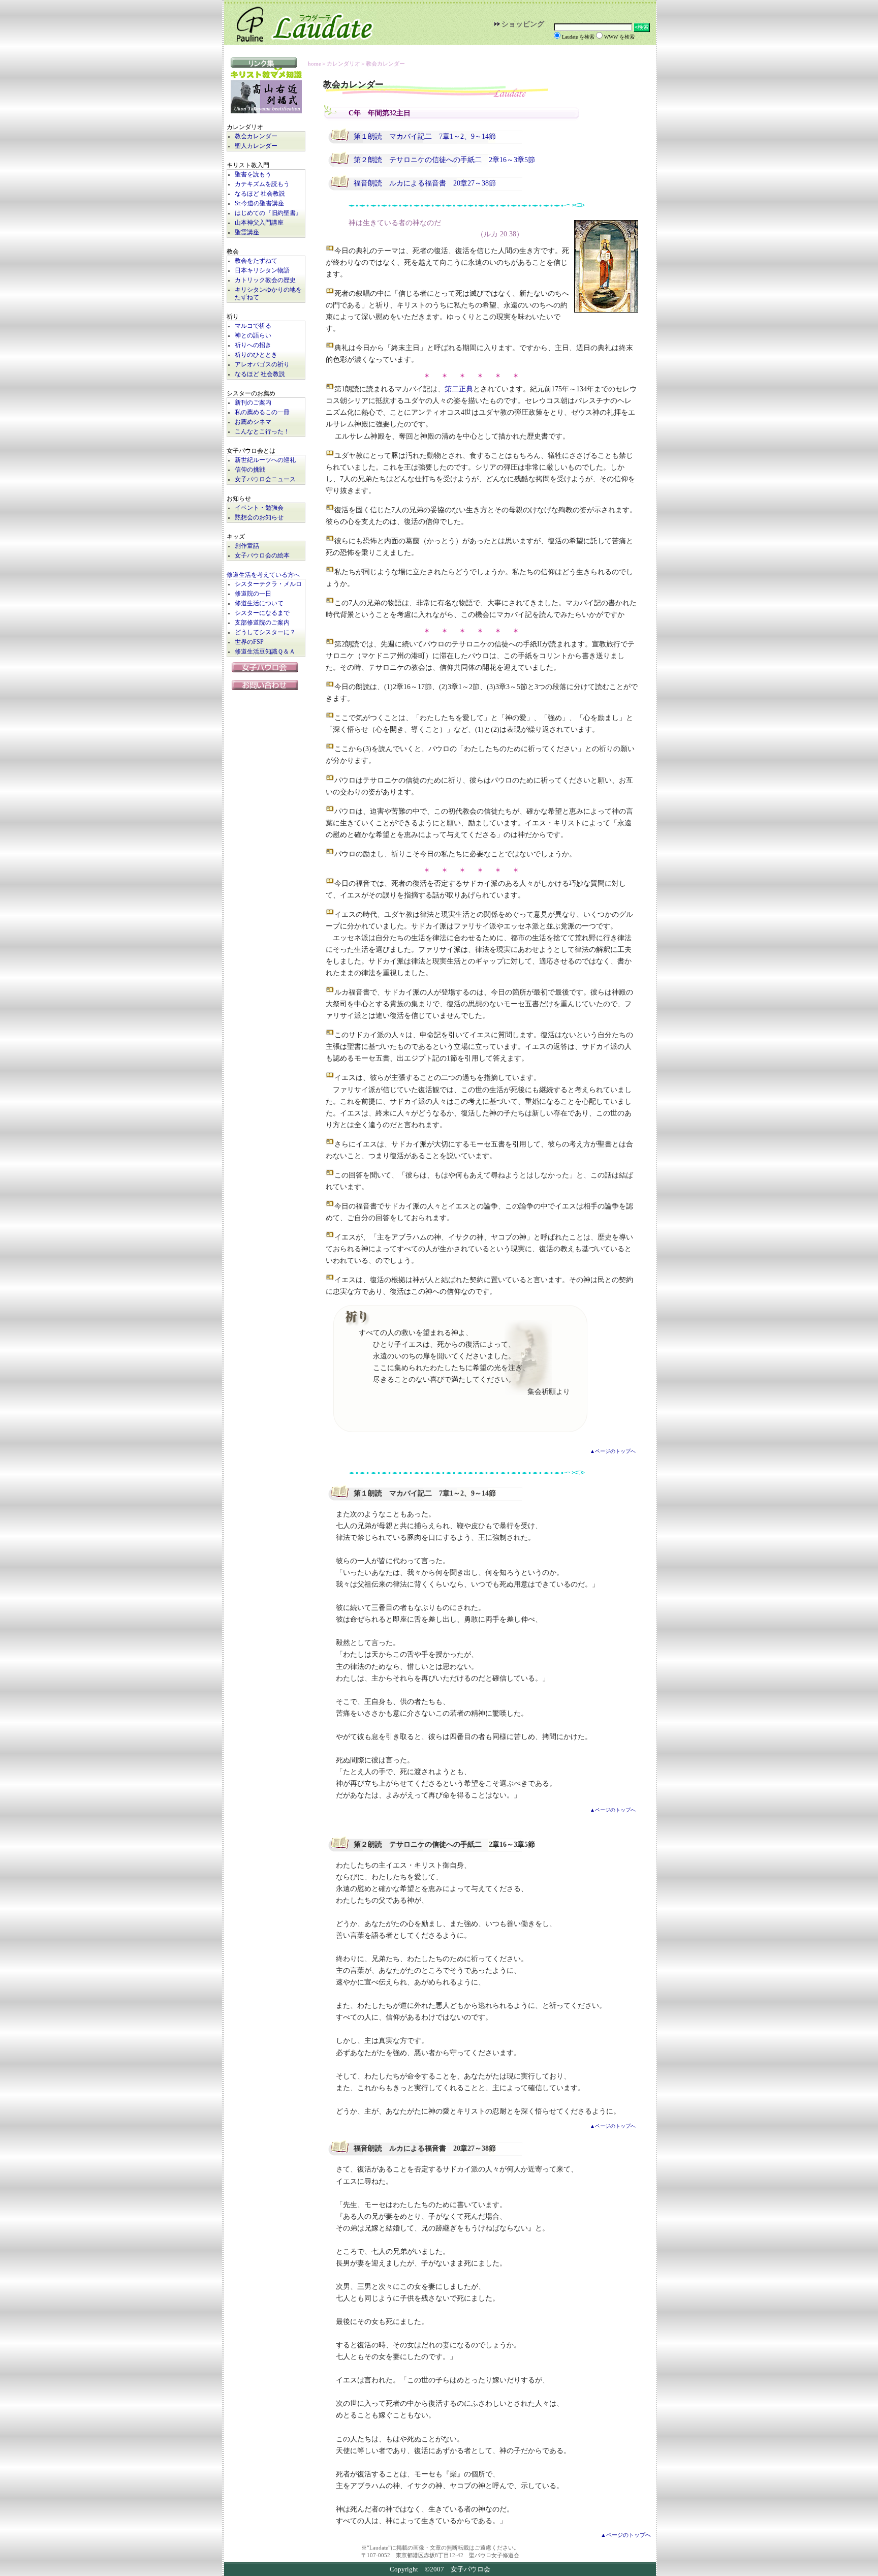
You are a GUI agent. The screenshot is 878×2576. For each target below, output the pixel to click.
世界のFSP (249, 642)
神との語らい (253, 336)
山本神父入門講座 (259, 223)
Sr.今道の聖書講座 (259, 204)
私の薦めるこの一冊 (262, 412)
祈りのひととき (256, 355)
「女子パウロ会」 (266, 667)
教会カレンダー (256, 136)
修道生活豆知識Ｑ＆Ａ (265, 652)
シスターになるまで (262, 613)
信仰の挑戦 (250, 470)
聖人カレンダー (256, 146)
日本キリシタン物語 (262, 271)
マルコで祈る (253, 326)
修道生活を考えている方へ (263, 575)
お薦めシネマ (253, 422)
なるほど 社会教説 (260, 194)
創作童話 (247, 546)
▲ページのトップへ (613, 1451)
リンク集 (266, 63)
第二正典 (459, 389)
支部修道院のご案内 (262, 623)
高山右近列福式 (266, 97)
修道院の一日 (253, 594)
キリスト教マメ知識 (266, 74)
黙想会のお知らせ (259, 518)
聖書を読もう (253, 175)
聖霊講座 (247, 232)
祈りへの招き (253, 345)
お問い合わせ (266, 685)
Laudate (300, 22)
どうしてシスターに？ (265, 632)
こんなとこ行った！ (262, 432)
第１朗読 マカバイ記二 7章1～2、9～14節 (425, 136)
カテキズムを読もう (262, 184)
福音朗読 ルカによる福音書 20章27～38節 (425, 183)
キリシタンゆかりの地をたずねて (268, 294)
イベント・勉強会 (259, 508)
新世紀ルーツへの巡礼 (265, 460)
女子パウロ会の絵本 (262, 556)
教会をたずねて (256, 261)
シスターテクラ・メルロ (268, 584)
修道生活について (259, 603)
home (315, 64)
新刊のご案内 (253, 403)
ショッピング (523, 24)
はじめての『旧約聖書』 (268, 213)
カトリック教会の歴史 (265, 280)
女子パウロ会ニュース (265, 479)
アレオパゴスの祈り (262, 365)
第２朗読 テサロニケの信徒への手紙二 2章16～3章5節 (444, 160)
